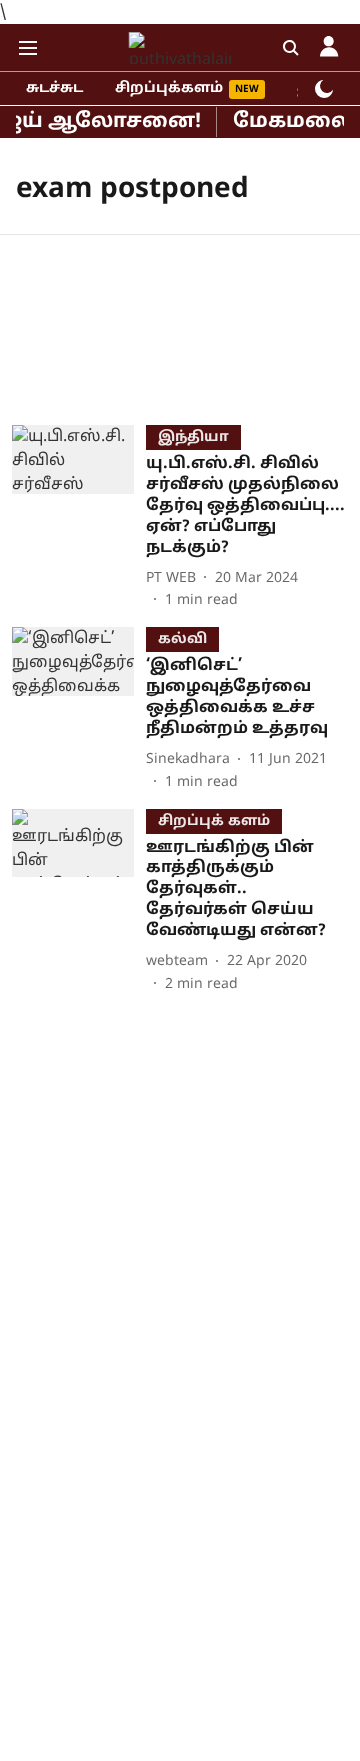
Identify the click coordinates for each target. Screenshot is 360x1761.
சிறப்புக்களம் (169, 88)
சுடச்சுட (54, 88)
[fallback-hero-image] (79, 518)
